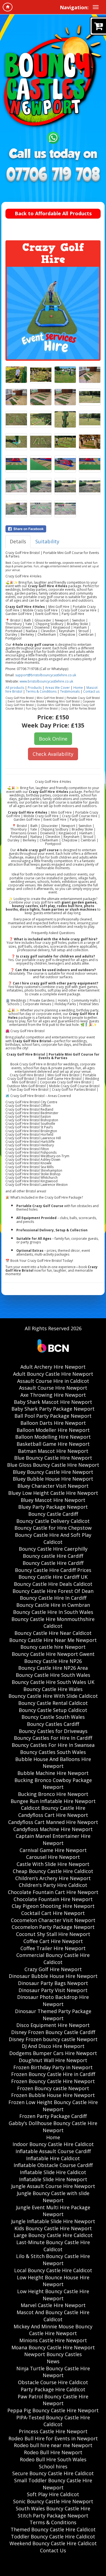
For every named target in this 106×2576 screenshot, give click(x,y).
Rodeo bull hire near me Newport (53, 2445)
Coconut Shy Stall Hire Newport (53, 1934)
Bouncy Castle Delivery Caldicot (53, 1521)
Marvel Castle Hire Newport (53, 2305)
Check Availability (53, 754)
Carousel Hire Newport (53, 1857)
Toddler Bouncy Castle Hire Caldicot (53, 2536)
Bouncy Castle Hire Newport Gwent (53, 1654)
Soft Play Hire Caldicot (53, 2494)
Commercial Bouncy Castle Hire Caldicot (53, 1959)
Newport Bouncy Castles (53, 2354)
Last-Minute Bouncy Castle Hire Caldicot (53, 2246)
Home (78, 688)
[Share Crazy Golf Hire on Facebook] (53, 529)
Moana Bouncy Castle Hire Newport (53, 2347)
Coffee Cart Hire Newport (53, 1941)
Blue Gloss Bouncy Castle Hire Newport (53, 1465)
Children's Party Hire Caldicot (53, 1885)
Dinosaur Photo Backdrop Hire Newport (53, 2001)
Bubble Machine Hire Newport (53, 1773)
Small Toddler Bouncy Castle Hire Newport (53, 2484)
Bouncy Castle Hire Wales (53, 1689)
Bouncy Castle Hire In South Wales (53, 1612)
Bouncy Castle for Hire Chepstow (53, 1528)
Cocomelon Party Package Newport (53, 1927)
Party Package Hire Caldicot (53, 2389)
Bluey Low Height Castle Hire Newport (53, 1493)
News (53, 2361)
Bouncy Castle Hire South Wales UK (53, 1682)
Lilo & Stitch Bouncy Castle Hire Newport (53, 2260)
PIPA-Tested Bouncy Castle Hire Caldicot (53, 2421)
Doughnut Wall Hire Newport (53, 2060)
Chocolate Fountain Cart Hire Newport (53, 1892)
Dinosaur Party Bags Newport (53, 1983)
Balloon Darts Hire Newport (53, 1423)
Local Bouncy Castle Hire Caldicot (53, 2270)
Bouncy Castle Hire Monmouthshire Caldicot (53, 1623)
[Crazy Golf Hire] (53, 313)
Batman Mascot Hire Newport (53, 1451)
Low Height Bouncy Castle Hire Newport (53, 2295)
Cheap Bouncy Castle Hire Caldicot (53, 1871)
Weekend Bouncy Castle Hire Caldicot (53, 2543)
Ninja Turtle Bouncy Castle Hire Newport (53, 2372)
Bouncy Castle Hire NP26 (53, 1661)
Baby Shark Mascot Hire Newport (53, 1402)
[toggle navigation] (96, 7)
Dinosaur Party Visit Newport (53, 1990)
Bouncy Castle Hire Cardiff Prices (53, 1570)
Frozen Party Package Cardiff (53, 2116)
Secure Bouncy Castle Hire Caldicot (53, 2473)
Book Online (53, 739)
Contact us (91, 691)
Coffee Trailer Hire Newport (53, 1948)
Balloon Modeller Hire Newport (53, 1430)
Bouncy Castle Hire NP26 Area (53, 1668)
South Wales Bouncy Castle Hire (53, 2508)
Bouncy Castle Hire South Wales (53, 1675)
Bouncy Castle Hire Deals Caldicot (53, 1584)
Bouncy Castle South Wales (53, 1717)
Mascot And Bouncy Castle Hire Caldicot (53, 2316)
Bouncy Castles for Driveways (53, 1731)
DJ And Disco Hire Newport (53, 2046)
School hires (53, 2466)
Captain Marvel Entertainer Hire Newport (53, 1839)
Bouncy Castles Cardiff (53, 1724)
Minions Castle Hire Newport (53, 2340)
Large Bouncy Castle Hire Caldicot (53, 2235)
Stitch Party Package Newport (53, 2516)
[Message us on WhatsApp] (53, 137)
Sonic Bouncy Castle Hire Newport (53, 2501)
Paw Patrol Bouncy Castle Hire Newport (53, 2400)
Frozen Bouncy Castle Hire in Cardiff (53, 2074)
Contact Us (53, 2550)
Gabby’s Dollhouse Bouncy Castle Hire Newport (53, 2127)
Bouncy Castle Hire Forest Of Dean (53, 1591)
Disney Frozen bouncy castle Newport (53, 2039)
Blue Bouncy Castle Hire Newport (53, 1458)
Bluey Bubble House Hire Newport (53, 1479)
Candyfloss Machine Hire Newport (53, 1829)
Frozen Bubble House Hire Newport (53, 2095)
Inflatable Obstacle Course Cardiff (53, 2165)
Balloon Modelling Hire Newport (53, 1437)
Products (35, 688)
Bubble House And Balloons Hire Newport (53, 1763)
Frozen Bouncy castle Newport (53, 2088)
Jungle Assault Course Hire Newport (53, 2186)
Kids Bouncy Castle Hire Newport (53, 2228)
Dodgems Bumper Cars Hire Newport (53, 2053)
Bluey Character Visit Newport (53, 1486)
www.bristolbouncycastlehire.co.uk (46, 681)
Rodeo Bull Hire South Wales (53, 2459)
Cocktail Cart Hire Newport (53, 1913)
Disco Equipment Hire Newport (53, 2025)
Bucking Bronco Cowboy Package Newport (53, 1784)
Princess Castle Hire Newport (53, 2431)
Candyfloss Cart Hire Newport (53, 1815)
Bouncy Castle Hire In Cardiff (53, 1598)
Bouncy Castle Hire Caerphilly (53, 1549)
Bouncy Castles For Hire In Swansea (53, 1745)
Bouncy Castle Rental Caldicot (53, 1703)
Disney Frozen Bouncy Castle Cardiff (53, 2032)
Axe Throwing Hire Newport (53, 1395)
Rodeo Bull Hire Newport (53, 2452)
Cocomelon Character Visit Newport (53, 1920)
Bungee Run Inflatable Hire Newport (53, 1801)
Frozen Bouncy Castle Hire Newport (53, 2081)
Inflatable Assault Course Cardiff (53, 2151)
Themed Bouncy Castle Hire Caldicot (53, 2529)
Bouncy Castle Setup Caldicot (53, 1710)
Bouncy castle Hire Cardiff (53, 1556)
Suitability (47, 541)
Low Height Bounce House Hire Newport (53, 2281)
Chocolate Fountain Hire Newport (53, 1899)
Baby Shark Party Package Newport (53, 1409)
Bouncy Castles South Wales (53, 1752)
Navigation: (74, 7)
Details (18, 541)
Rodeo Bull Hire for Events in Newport (53, 2438)
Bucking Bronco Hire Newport (53, 1794)
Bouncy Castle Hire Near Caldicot (53, 1633)
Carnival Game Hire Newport (53, 1850)
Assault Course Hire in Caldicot (53, 1381)
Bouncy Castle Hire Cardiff (53, 1563)
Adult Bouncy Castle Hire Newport (53, 1374)
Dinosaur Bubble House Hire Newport (53, 1976)
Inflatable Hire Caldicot (53, 2158)
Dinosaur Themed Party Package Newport (53, 2015)
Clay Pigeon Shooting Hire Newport (53, 1906)
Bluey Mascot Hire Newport (53, 1500)
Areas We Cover (57, 688)
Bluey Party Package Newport (53, 1507)
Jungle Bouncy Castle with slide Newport (53, 2197)
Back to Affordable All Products (53, 213)
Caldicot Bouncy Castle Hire (53, 1808)
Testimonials (70, 691)
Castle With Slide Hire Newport (53, 1864)
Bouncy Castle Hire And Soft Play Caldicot (53, 1538)
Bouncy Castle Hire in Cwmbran (53, 1605)
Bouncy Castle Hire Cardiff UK (53, 1577)
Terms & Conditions (41, 691)
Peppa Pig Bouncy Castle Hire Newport (53, 2410)
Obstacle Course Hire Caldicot (53, 2382)
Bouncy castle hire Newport (53, 1647)
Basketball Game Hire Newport (53, 1444)
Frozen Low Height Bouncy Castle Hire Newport (53, 2106)
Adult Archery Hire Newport (53, 1367)
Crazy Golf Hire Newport (53, 1969)
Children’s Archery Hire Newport (53, 1878)
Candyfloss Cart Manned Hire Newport (53, 1822)
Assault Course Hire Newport (53, 1388)
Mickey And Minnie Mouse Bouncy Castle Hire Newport (53, 2330)
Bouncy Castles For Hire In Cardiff (53, 1738)
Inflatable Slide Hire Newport (53, 2179)
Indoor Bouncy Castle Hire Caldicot (53, 2144)
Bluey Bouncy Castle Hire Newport (53, 1472)
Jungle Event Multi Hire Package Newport (53, 2211)
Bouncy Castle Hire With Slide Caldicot (53, 1696)
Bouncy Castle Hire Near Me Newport (53, 1640)
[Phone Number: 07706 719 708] (53, 175)
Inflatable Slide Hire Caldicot (53, 2172)
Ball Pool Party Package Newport (53, 1416)
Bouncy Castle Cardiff (53, 1514)
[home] (8, 7)
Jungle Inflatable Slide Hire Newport (53, 2221)
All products (15, 688)
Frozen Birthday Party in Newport (53, 2067)
